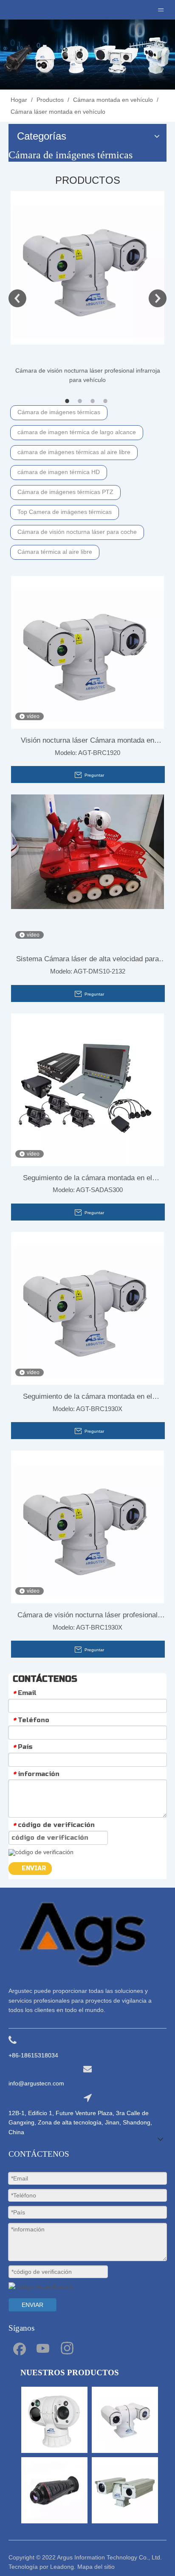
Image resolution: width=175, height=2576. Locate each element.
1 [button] (68, 401)
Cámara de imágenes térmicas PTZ (65, 492)
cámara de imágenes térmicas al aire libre (74, 452)
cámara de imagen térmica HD (59, 472)
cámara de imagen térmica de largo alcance (77, 432)
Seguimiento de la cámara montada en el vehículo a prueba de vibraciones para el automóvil (87, 1180)
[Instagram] (67, 2348)
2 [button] (81, 401)
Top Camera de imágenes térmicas (65, 512)
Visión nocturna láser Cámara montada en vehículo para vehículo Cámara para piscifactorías (87, 742)
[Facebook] (19, 2348)
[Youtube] (43, 2348)
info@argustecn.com (36, 2083)
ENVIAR (34, 1868)
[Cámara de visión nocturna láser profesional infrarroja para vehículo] (87, 268)
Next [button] (158, 298)
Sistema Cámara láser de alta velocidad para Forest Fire (87, 961)
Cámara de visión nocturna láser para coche (77, 532)
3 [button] (94, 401)
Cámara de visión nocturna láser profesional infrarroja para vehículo (87, 1617)
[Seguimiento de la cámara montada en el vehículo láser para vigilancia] (87, 1308)
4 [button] (107, 401)
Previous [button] (17, 298)
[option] (87, 288)
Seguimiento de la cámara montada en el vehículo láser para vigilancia (87, 1398)
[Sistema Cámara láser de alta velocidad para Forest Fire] (87, 852)
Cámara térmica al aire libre (55, 552)
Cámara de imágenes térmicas (59, 412)
